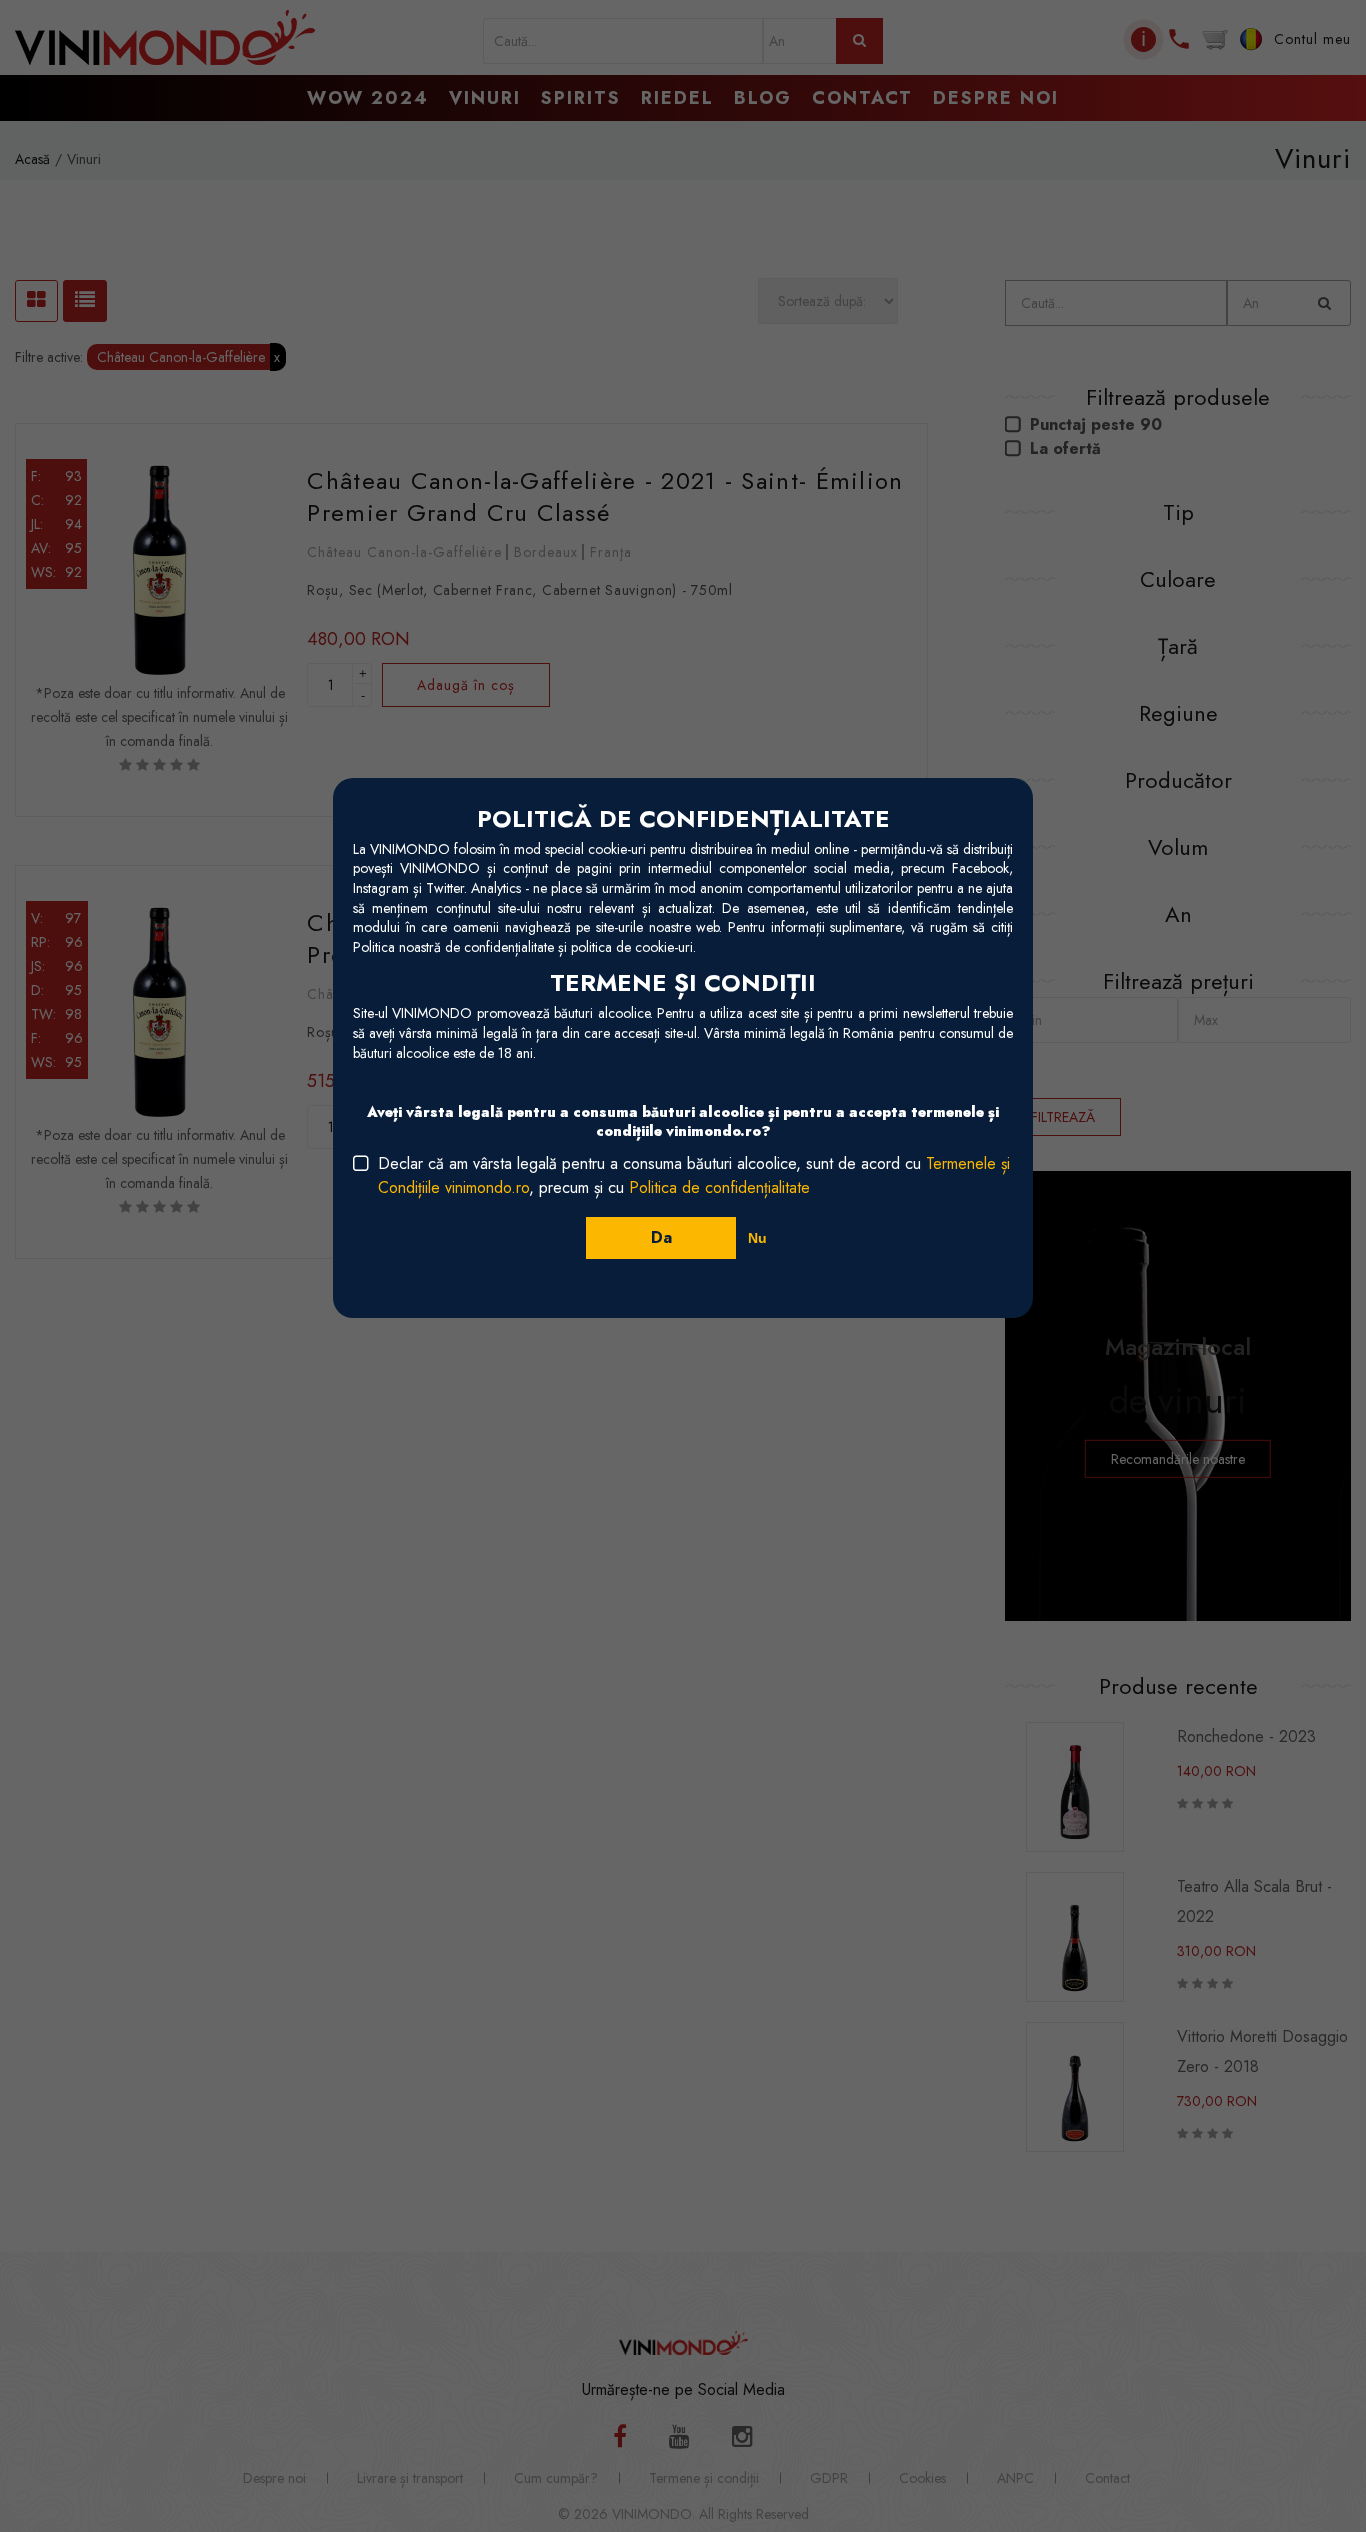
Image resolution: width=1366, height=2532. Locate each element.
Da (661, 1237)
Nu (757, 1238)
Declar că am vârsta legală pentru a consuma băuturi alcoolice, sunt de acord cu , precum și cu (694, 1175)
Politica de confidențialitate (719, 1187)
